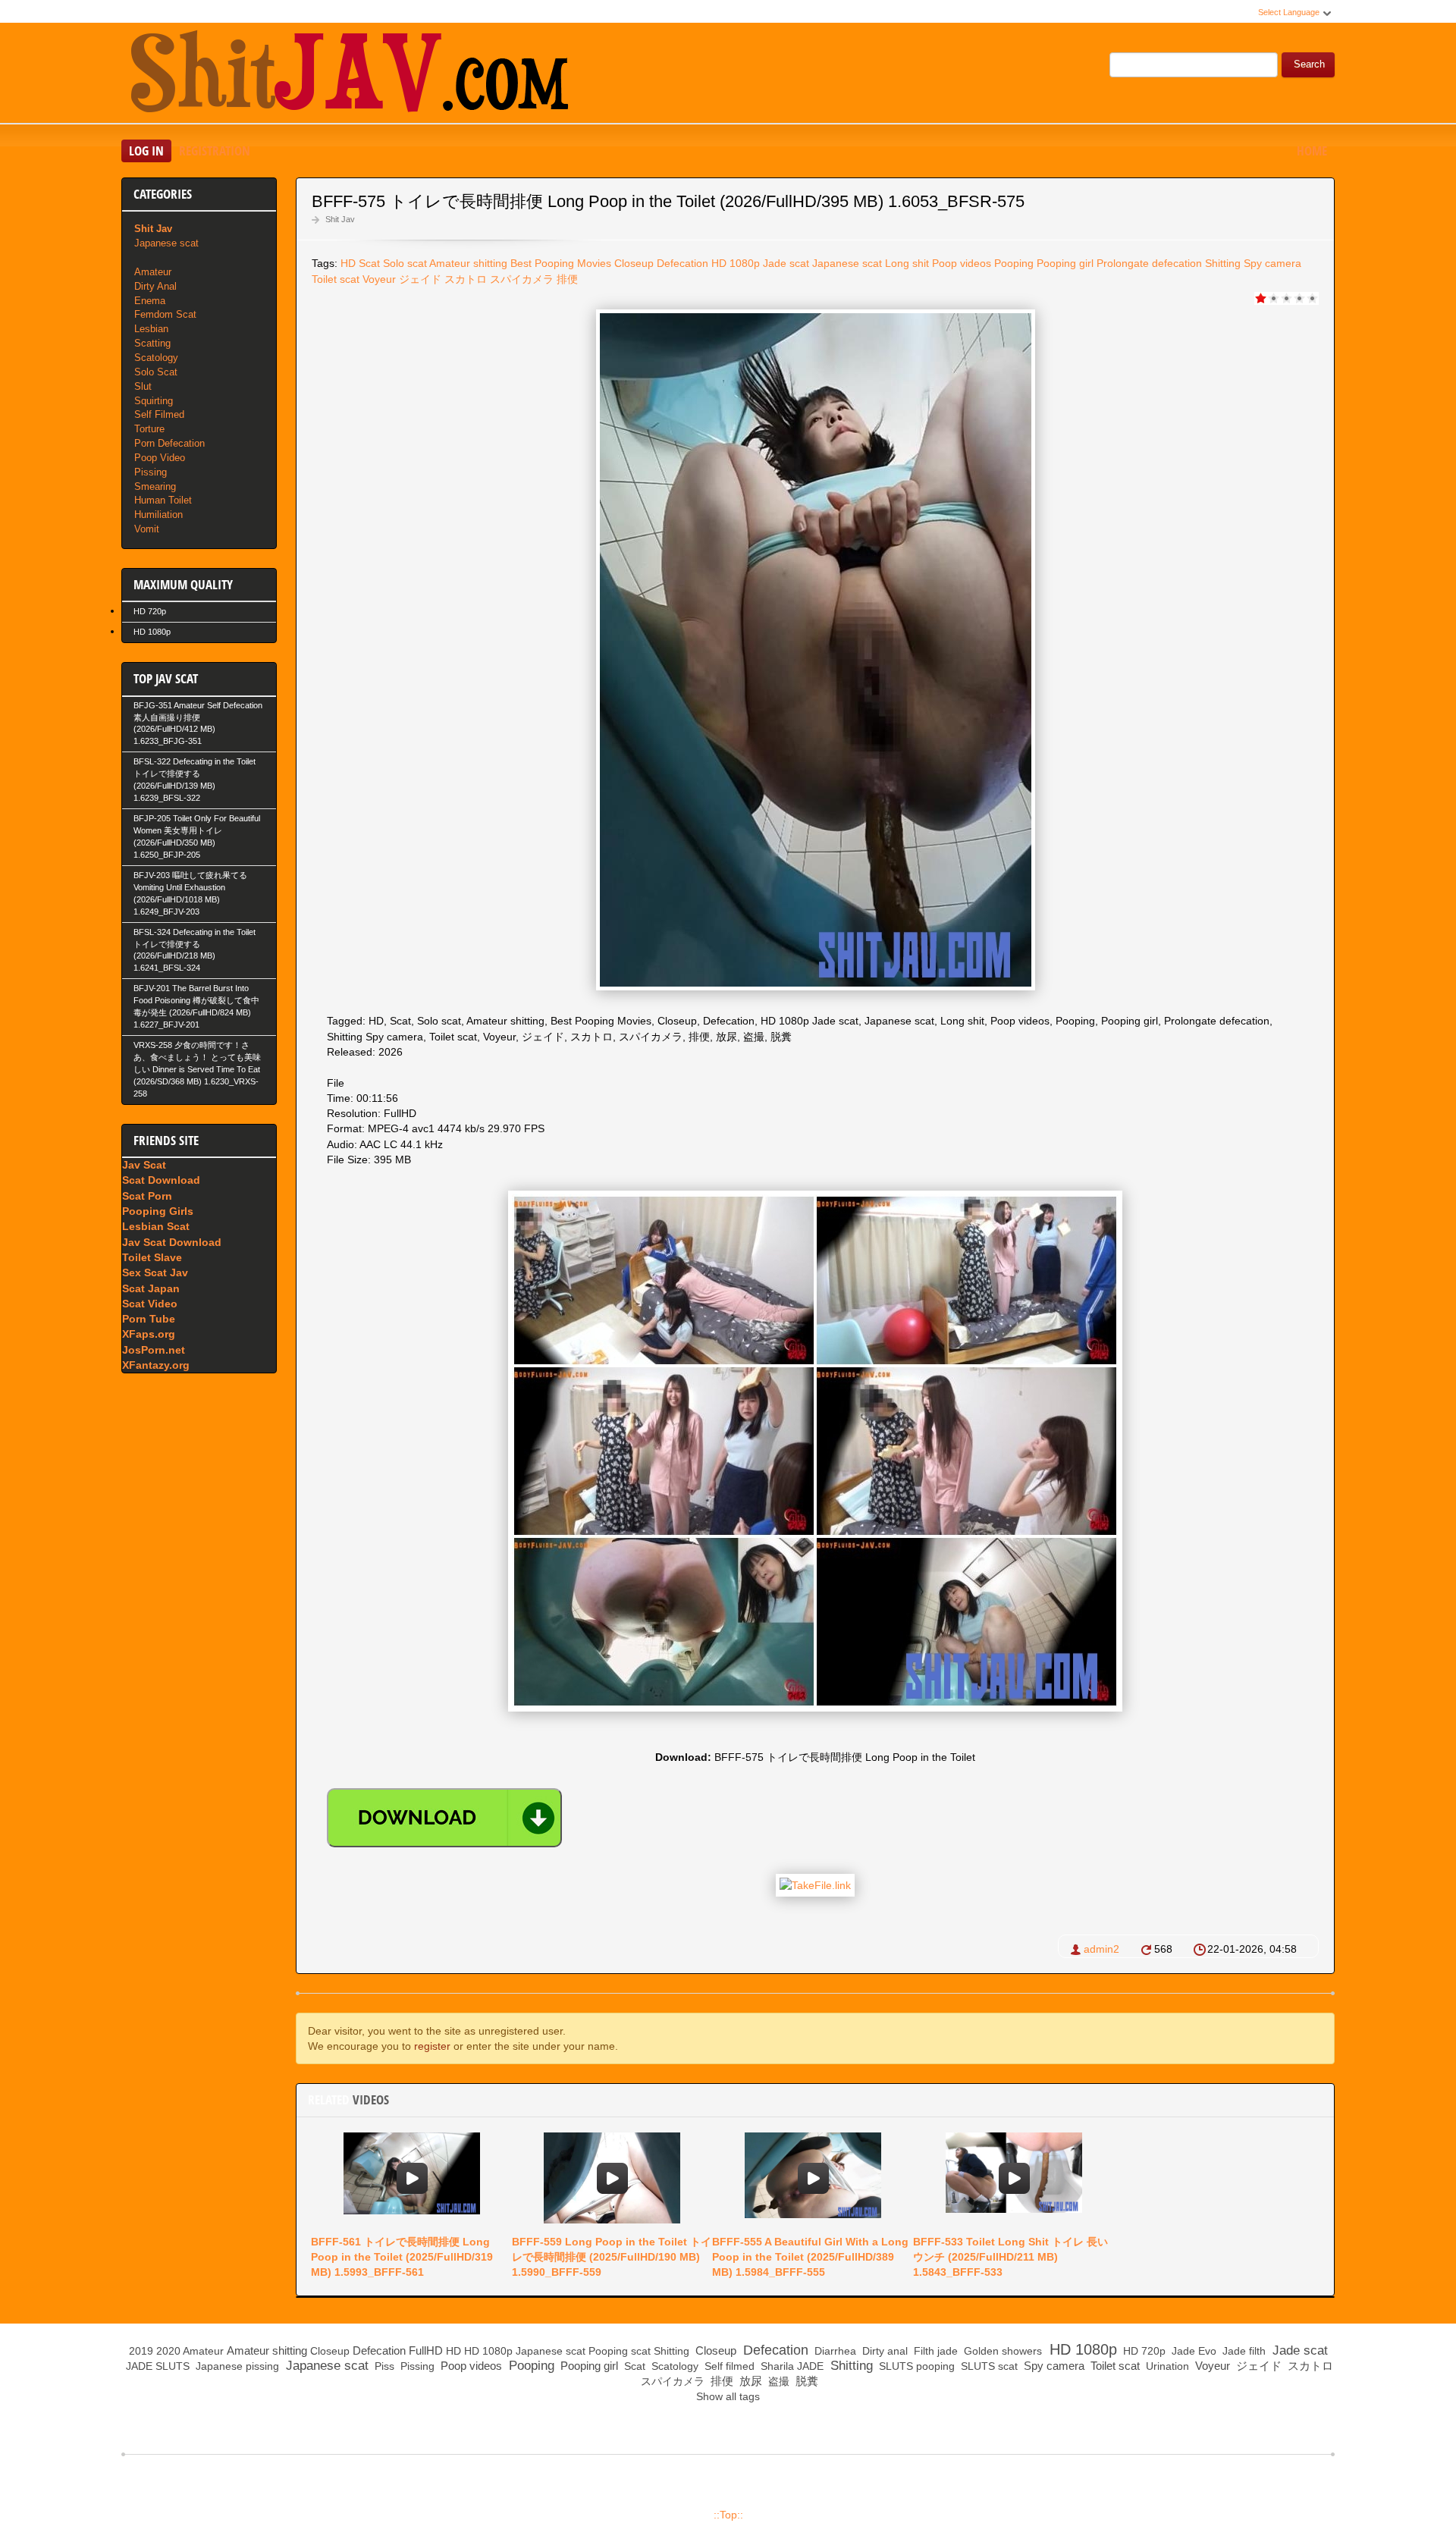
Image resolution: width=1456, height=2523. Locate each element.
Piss (383, 2366)
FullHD (426, 2350)
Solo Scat (156, 372)
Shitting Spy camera (1253, 263)
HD (348, 263)
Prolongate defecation (1149, 263)
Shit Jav (340, 219)
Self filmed (728, 2366)
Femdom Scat (165, 314)
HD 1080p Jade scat (760, 263)
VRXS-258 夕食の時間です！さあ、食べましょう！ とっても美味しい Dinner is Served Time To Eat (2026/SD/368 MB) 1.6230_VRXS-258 (197, 1069)
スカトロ (466, 279)
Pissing (151, 472)
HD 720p (150, 611)
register (432, 2046)
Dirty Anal (155, 286)
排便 (567, 279)
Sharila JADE (791, 2366)
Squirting (154, 401)
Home (1312, 151)
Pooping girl (1065, 263)
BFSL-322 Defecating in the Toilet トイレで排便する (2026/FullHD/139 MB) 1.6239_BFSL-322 (195, 780)
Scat (369, 263)
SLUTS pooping (915, 2366)
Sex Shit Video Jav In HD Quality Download (349, 75)
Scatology (156, 358)
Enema (150, 301)
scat (641, 2351)
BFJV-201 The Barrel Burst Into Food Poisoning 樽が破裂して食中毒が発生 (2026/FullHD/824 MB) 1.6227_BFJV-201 (196, 1006)
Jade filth (1243, 2351)
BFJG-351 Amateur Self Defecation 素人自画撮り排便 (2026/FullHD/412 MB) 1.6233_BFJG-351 (198, 723)
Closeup (634, 263)
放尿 (749, 2381)
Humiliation (158, 515)
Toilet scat (336, 279)
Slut (143, 386)
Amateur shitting (468, 263)
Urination (1166, 2366)
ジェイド (420, 279)
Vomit (147, 529)
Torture (149, 429)
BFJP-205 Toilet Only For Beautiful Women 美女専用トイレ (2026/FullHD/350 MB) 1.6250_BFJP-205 (197, 836)
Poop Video (160, 458)
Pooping (1014, 263)
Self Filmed (159, 414)
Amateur (153, 272)
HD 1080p (152, 632)
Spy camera (1053, 2366)
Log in (146, 151)
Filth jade (934, 2351)
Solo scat (405, 263)
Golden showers (1001, 2351)
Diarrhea (834, 2351)
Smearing (155, 486)
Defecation (682, 263)
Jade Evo (1192, 2351)
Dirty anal (883, 2351)
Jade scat (1298, 2350)
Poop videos (962, 263)
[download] (444, 1818)
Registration (215, 151)
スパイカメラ (522, 279)
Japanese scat (847, 263)
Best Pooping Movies (561, 263)
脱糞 (805, 2381)
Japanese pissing (236, 2366)
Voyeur (379, 279)
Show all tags (728, 2396)
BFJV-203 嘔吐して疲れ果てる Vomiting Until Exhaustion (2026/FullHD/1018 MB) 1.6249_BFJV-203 (190, 893)
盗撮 (777, 2381)
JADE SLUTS (156, 2366)
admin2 (1101, 1949)
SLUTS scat (988, 2366)
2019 (141, 2351)
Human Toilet (163, 500)
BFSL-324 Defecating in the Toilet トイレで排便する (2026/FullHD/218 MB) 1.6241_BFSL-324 (195, 950)
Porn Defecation (169, 443)
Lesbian (151, 329)
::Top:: (728, 2515)
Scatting (152, 343)
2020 (168, 2351)
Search (1309, 64)
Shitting (672, 2351)
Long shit (907, 263)
